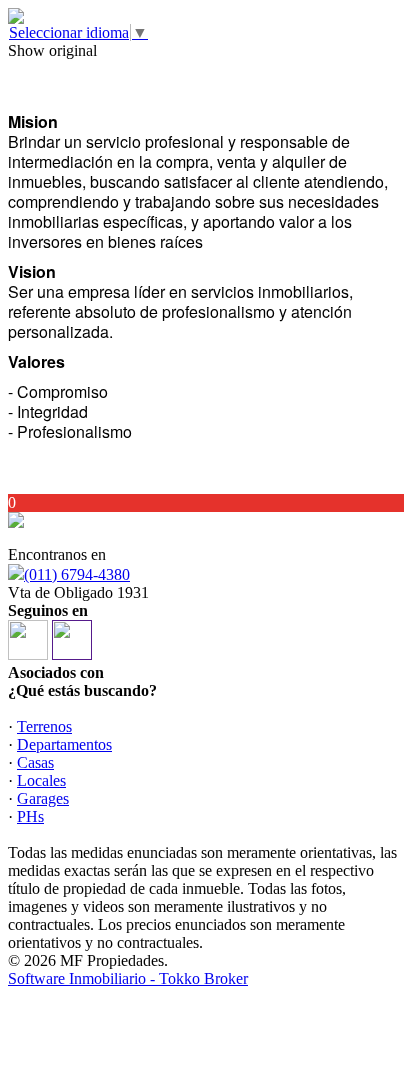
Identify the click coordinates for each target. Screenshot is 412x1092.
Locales (41, 780)
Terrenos (44, 726)
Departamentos (64, 744)
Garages (43, 798)
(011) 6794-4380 (77, 574)
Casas (35, 762)
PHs (30, 816)
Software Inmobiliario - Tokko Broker (128, 978)
